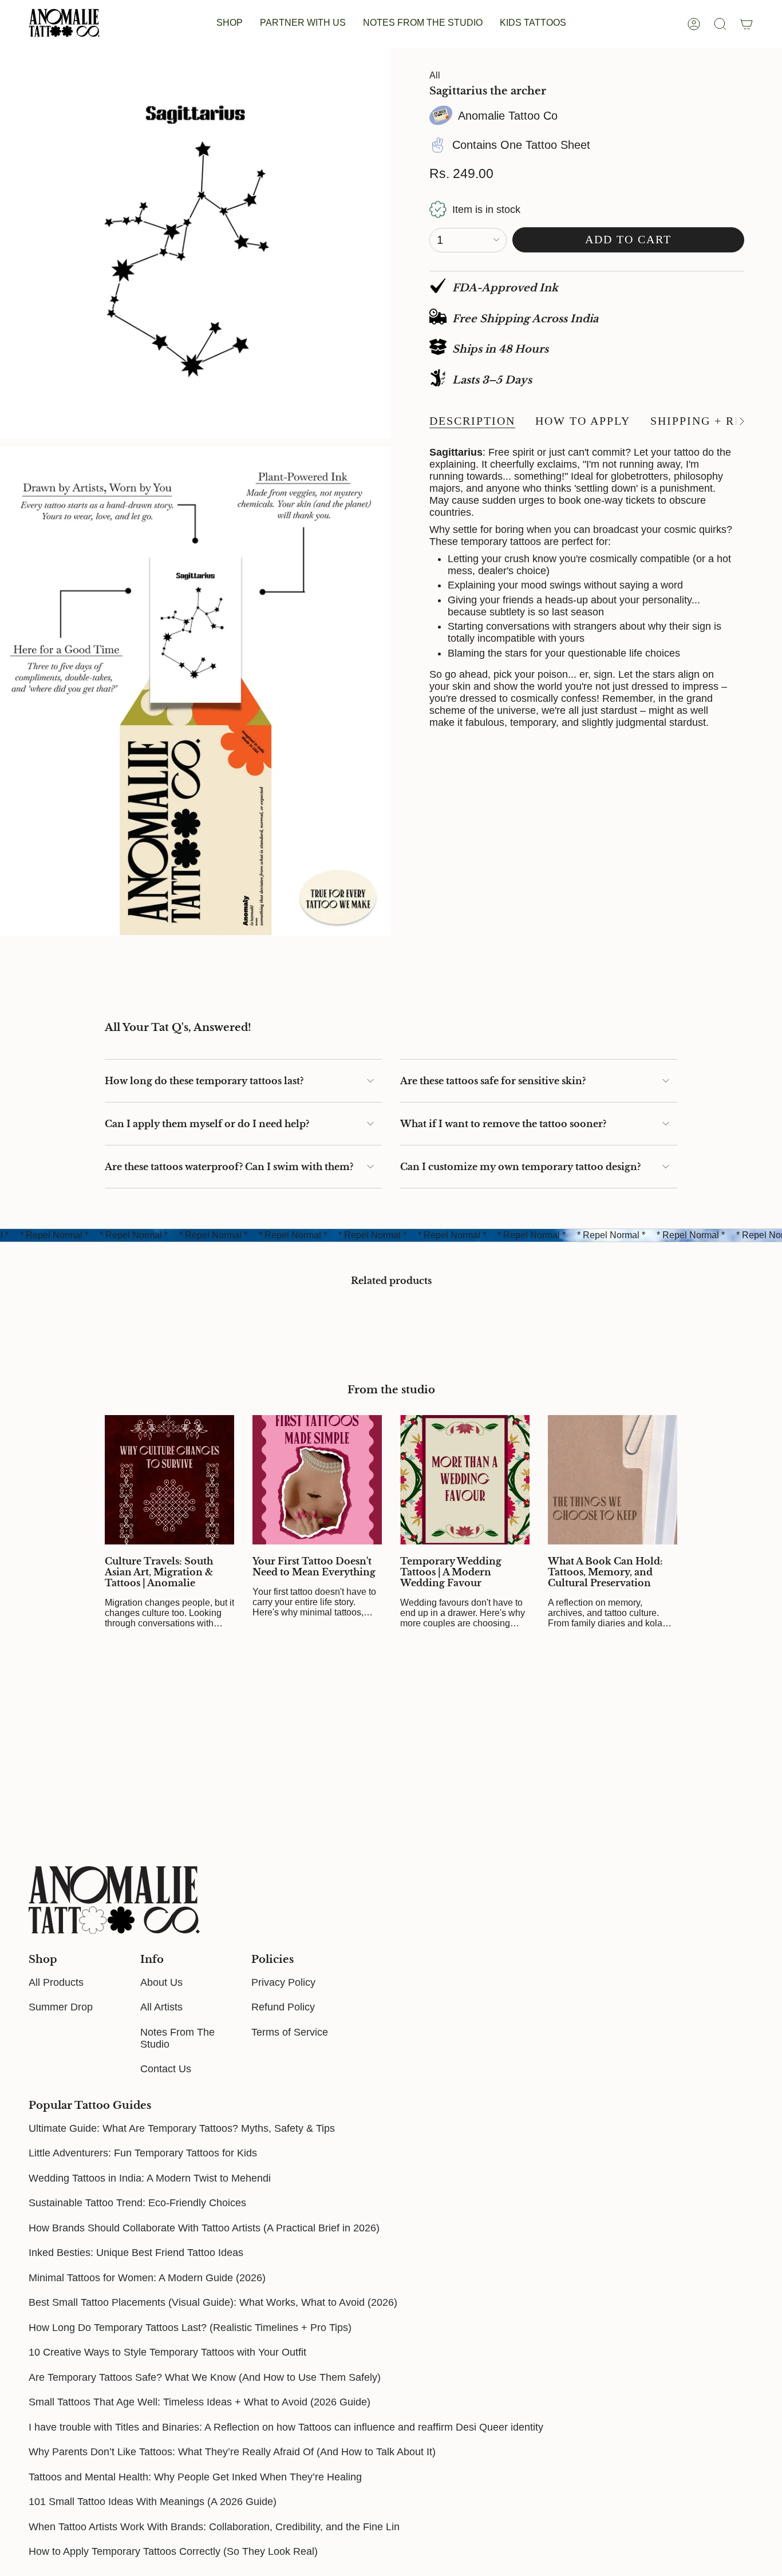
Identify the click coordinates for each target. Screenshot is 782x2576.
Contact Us (166, 2069)
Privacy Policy (283, 1982)
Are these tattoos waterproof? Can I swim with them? (229, 1167)
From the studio (391, 1390)
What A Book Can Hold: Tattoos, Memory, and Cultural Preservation (605, 1572)
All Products (56, 1982)
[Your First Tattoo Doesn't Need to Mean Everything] (317, 1480)
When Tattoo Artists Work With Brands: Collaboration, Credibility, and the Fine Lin (214, 2527)
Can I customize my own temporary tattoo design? (520, 1167)
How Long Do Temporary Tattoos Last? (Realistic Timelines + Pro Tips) (190, 2328)
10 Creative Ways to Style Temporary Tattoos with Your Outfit (167, 2352)
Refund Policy (283, 2007)
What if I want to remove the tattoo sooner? (503, 1124)
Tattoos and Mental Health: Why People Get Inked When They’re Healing (195, 2477)
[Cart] (747, 24)
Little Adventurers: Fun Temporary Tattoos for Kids (143, 2153)
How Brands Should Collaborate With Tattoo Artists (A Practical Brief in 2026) (204, 2228)
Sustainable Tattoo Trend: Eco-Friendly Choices (137, 2203)
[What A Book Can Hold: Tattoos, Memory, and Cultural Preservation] (613, 1480)
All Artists (161, 2007)
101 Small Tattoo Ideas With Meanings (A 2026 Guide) (153, 2502)
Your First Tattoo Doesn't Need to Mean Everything (314, 1567)
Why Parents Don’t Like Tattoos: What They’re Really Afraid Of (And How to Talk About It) (232, 2452)
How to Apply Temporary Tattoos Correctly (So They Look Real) (173, 2551)
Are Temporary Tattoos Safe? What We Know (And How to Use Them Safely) (205, 2377)
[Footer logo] (114, 1900)
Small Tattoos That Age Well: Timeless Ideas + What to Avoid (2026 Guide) (200, 2402)
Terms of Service (290, 2032)
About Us (161, 1982)
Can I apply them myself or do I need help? (207, 1124)
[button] (230, 24)
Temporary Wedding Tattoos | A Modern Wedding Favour (451, 1572)
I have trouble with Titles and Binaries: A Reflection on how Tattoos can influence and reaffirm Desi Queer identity (286, 2427)
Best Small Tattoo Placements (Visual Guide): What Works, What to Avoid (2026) (213, 2302)
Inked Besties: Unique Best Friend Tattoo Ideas (136, 2253)
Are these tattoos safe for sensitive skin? (493, 1081)
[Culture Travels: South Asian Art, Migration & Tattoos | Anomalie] (169, 1480)
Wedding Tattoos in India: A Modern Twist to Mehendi (150, 2178)
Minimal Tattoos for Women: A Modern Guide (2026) (147, 2278)
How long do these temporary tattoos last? (204, 1081)
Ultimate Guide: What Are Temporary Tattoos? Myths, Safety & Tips (182, 2128)
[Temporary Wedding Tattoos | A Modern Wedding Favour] (465, 1480)
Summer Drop (61, 2007)
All (435, 75)
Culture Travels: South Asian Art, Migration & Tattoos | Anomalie (159, 1572)
